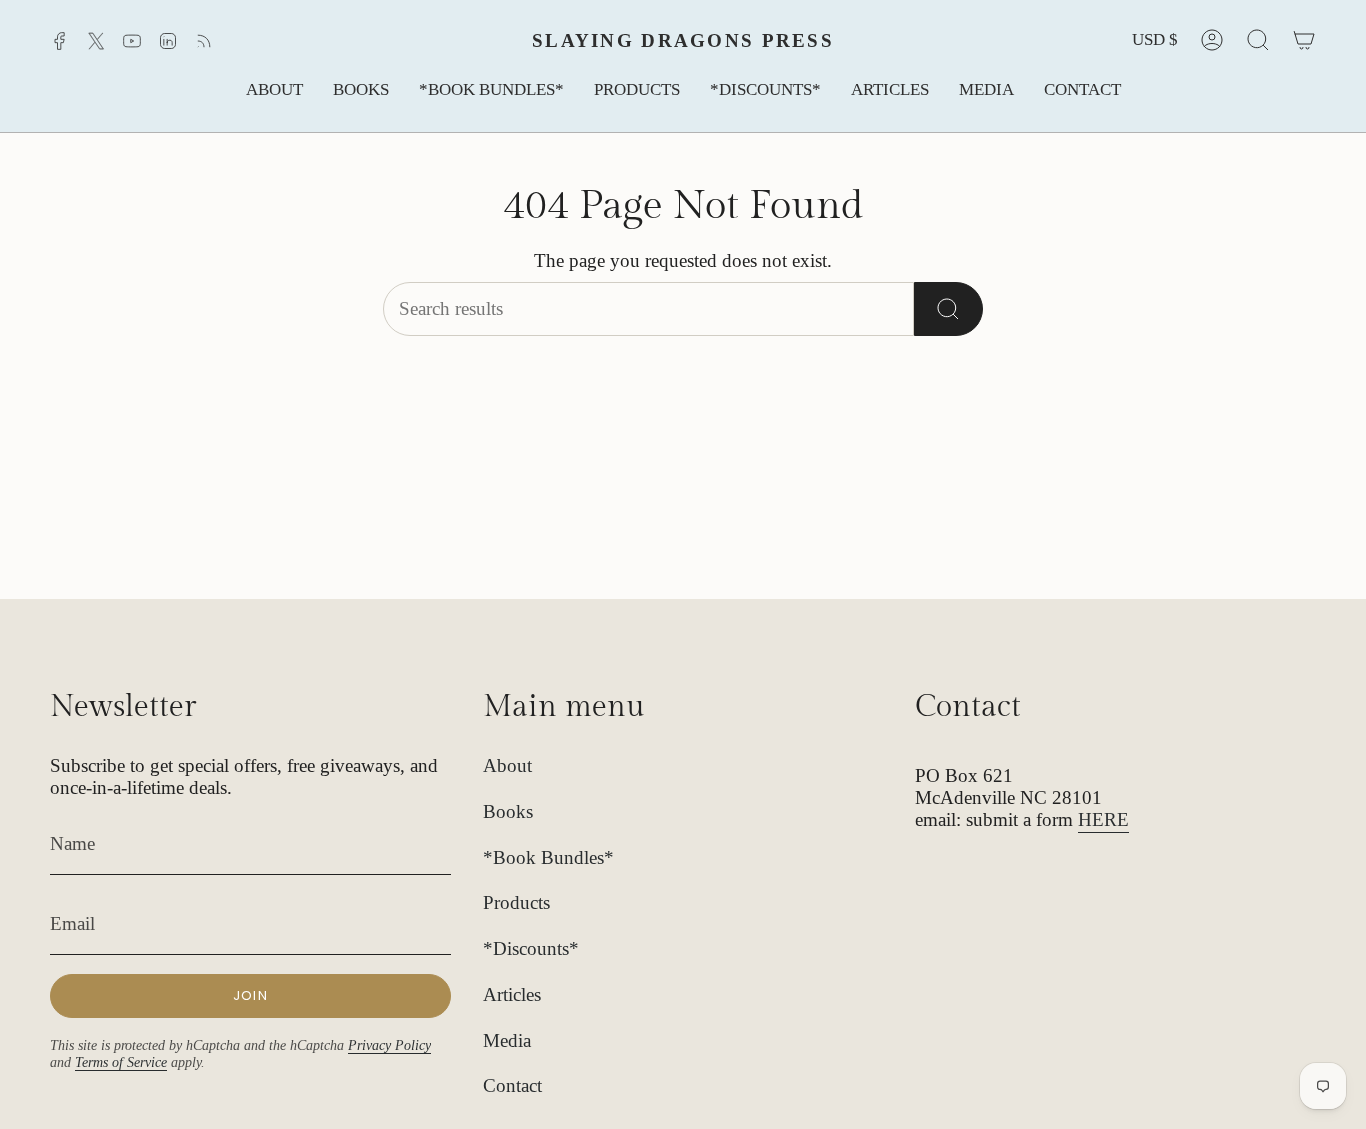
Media (507, 1040)
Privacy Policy (389, 1045)
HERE (1103, 819)
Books (508, 811)
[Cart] (1304, 40)
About (507, 765)
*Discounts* (531, 948)
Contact (512, 1085)
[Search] (948, 309)
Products (516, 902)
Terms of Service (121, 1062)
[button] (274, 91)
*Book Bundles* (548, 857)
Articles (512, 994)
